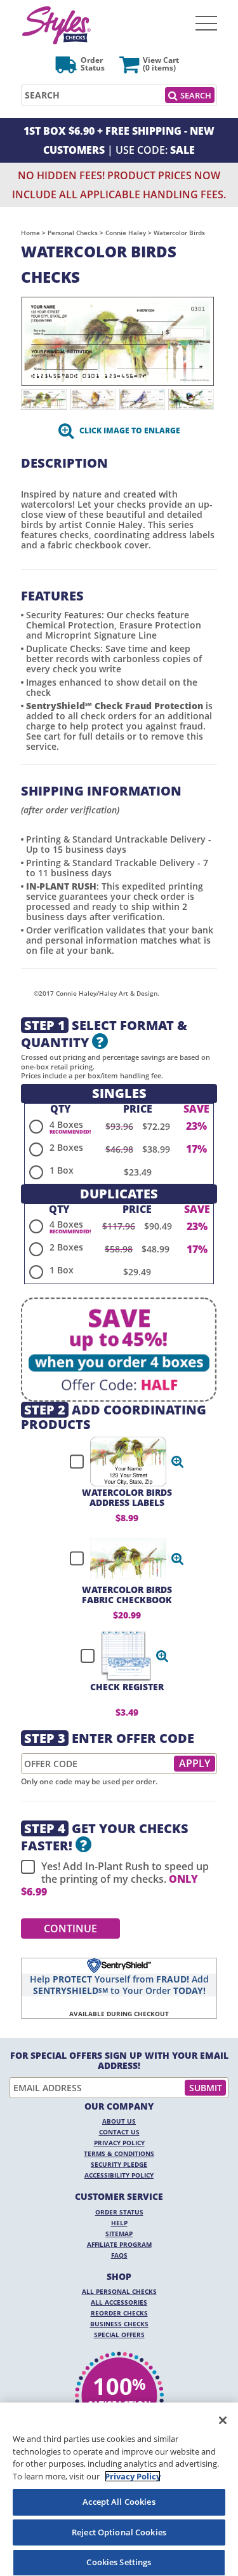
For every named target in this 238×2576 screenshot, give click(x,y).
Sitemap (119, 2234)
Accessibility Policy (119, 2175)
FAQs (119, 2255)
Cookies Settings (119, 2562)
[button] (178, 1461)
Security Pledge (119, 2164)
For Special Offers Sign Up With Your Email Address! (119, 2061)
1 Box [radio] (62, 1170)
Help (119, 2223)
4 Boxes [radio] (66, 1124)
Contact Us (119, 2132)
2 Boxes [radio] (66, 1147)
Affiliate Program (119, 2244)
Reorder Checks (119, 2313)
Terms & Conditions (119, 2153)
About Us (119, 2121)
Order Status (119, 2212)
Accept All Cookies (119, 2502)
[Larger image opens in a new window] (117, 340)
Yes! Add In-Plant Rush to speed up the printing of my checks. (115, 1879)
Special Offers (119, 2335)
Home (30, 233)
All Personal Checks (119, 2291)
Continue (70, 1929)
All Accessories (119, 2302)
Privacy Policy (119, 2143)
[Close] (223, 2420)
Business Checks (119, 2324)
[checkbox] (121, 1461)
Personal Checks (73, 233)
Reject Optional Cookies (119, 2532)
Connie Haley (126, 233)
